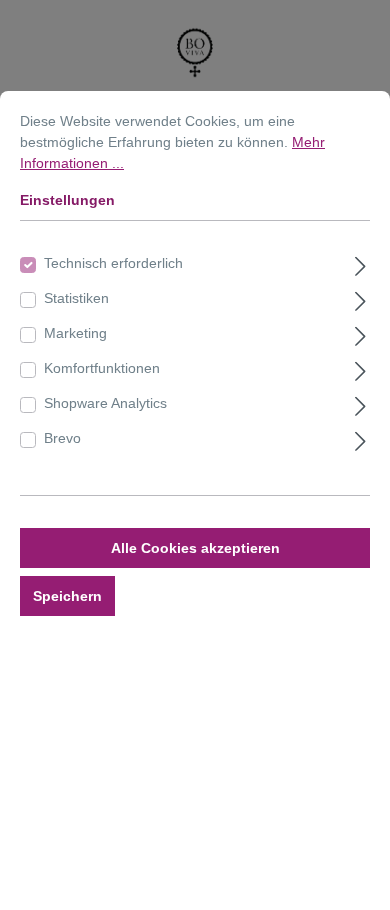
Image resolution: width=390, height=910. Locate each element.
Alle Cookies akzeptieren (195, 548)
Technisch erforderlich (113, 263)
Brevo (62, 438)
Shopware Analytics (105, 403)
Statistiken (76, 298)
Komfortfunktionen (102, 368)
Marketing (75, 333)
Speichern (67, 596)
